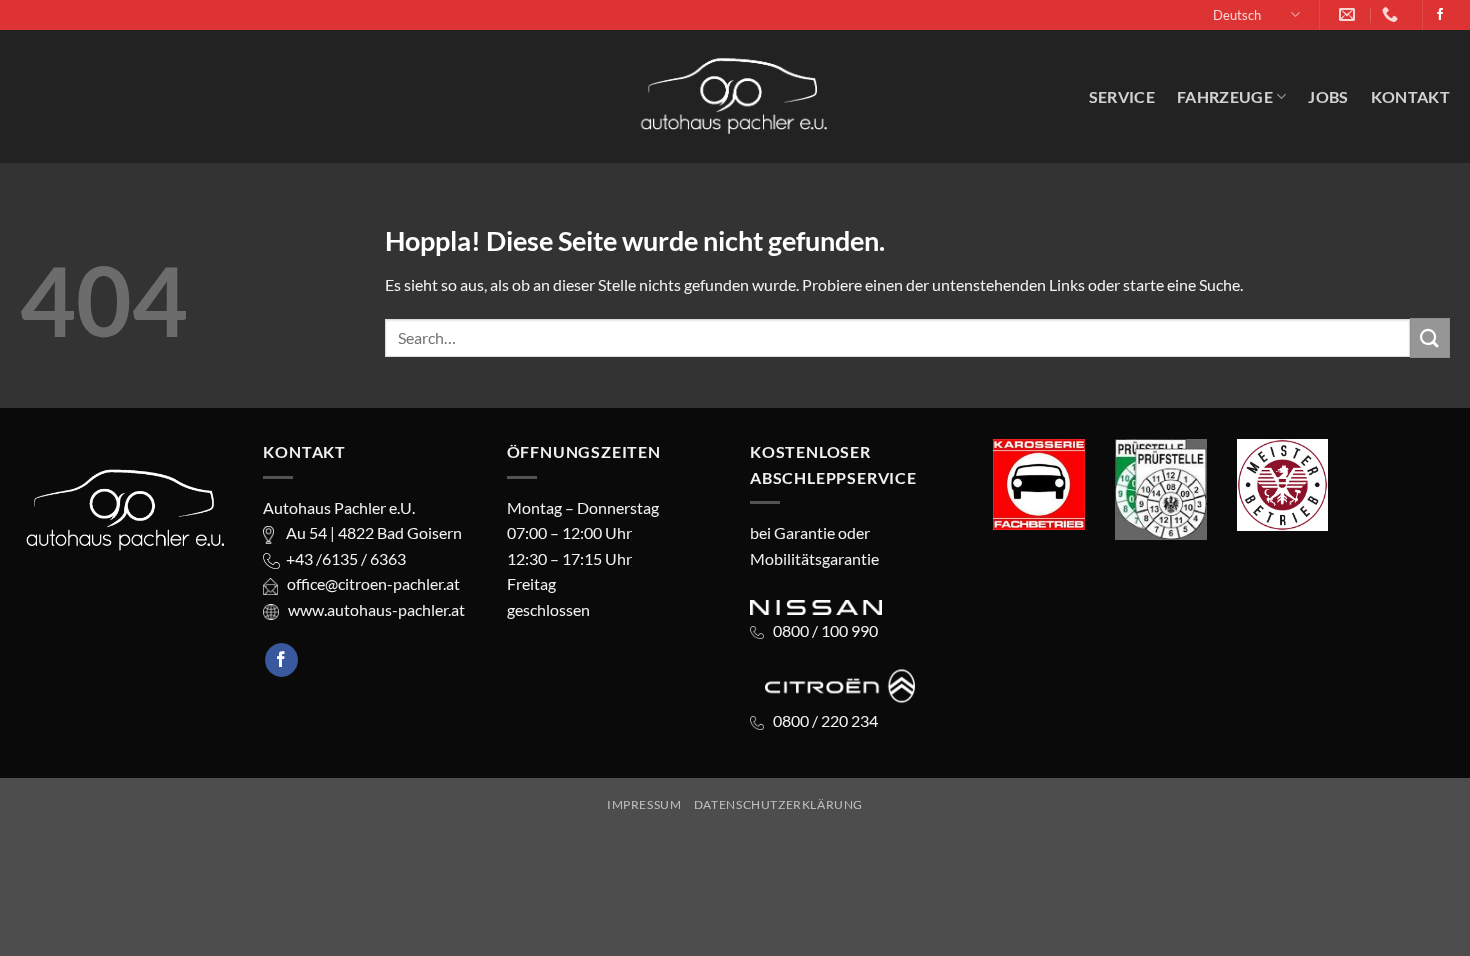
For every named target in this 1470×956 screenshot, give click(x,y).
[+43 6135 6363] (1392, 14)
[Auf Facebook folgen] (1440, 15)
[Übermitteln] (1430, 337)
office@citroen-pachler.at (369, 583)
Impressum (644, 804)
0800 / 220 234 (827, 720)
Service (1122, 96)
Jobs (1328, 96)
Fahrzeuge (1225, 96)
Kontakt (1410, 96)
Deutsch (1237, 15)
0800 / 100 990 (825, 630)
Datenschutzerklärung (778, 804)
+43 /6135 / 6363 (343, 558)
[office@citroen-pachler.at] (1349, 14)
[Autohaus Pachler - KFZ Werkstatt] (735, 96)
